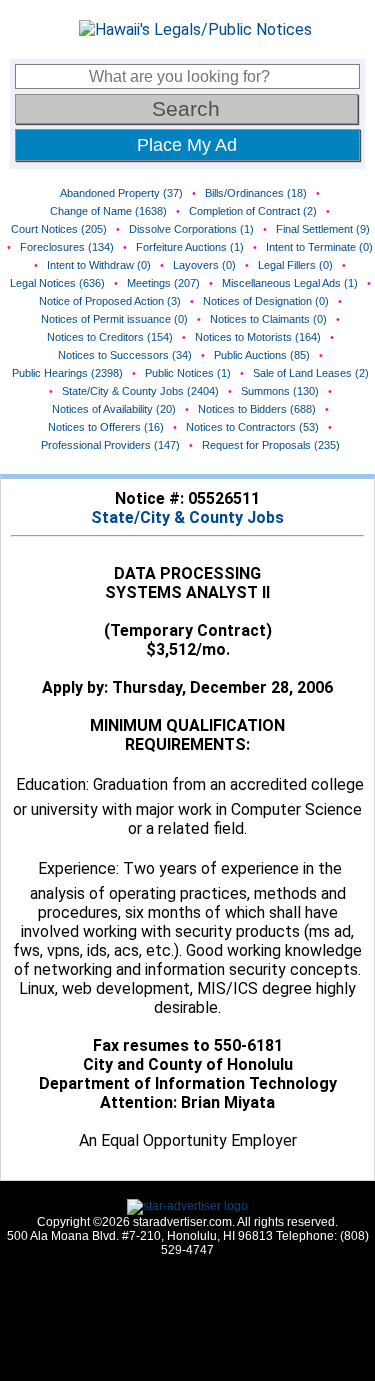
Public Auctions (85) (262, 355)
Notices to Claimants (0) (268, 319)
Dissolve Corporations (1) (191, 229)
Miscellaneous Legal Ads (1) (290, 283)
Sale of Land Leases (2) (311, 373)
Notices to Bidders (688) (257, 409)
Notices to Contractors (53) (252, 427)
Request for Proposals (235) (271, 445)
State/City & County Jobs (187, 517)
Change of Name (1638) (108, 211)
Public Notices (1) (188, 373)
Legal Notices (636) (57, 283)
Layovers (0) (204, 265)
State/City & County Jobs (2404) (140, 391)
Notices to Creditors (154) (110, 337)
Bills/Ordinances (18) (256, 193)
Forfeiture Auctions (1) (190, 247)
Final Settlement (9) (323, 229)
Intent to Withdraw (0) (99, 265)
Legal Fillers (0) (295, 265)
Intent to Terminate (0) (319, 247)
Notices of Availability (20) (114, 409)
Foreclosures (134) (67, 247)
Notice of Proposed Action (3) (110, 301)
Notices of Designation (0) (266, 301)
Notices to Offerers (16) (106, 427)
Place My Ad (187, 145)
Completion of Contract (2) (253, 211)
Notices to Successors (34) (125, 355)
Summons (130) (280, 391)
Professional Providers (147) (110, 445)
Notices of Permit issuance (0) (114, 319)
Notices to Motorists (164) (258, 337)
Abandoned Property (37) (121, 193)
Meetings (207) (163, 283)
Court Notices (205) (59, 229)
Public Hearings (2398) (67, 373)
